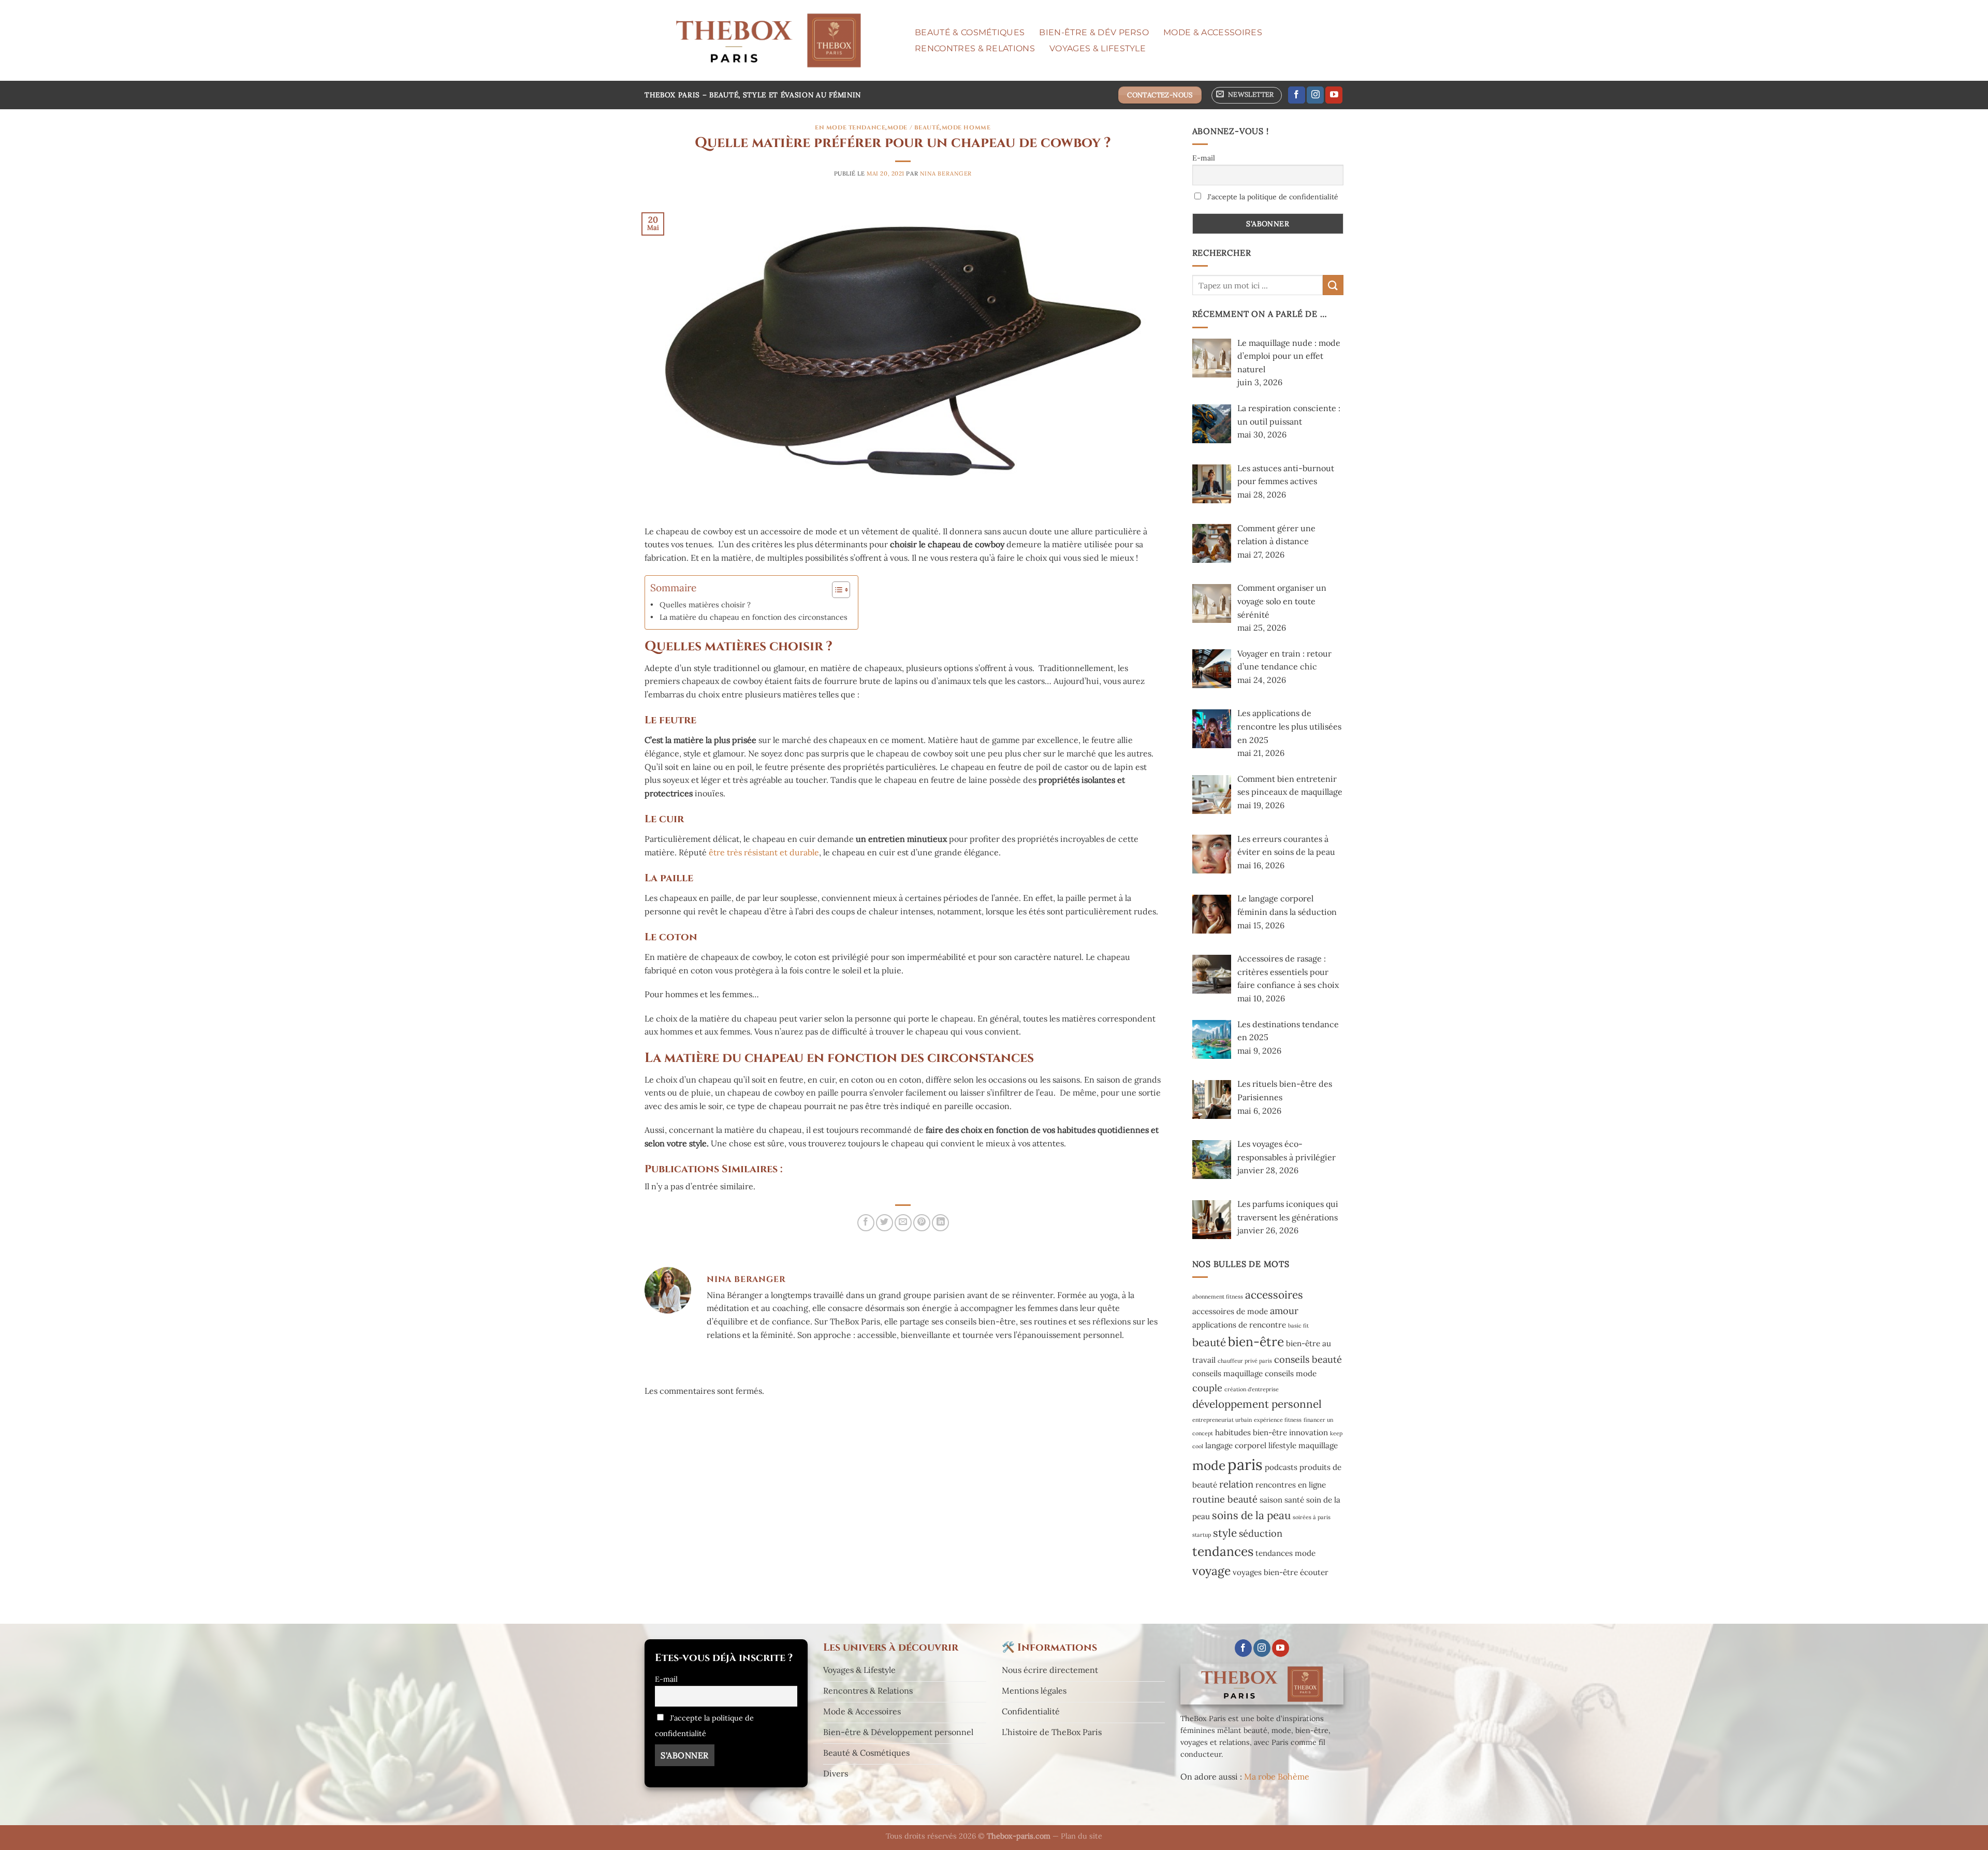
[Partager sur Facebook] (866, 1223)
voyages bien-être (1265, 1572)
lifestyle (1282, 1445)
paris (1245, 1464)
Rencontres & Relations (975, 48)
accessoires (1274, 1295)
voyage (1211, 1571)
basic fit (1298, 1325)
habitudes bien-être (1251, 1432)
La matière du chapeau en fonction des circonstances (754, 617)
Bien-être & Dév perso (1094, 32)
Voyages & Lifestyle (1098, 48)
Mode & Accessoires (1213, 32)
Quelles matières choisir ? (705, 604)
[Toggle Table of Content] (836, 590)
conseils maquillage (1227, 1373)
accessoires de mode (1230, 1311)
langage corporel (1236, 1445)
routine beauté (1225, 1499)
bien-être (1256, 1342)
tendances (1223, 1551)
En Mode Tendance (850, 128)
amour (1284, 1311)
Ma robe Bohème (1277, 1776)
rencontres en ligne (1291, 1485)
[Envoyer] (1333, 285)
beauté (1209, 1342)
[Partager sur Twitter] (885, 1223)
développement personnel (1257, 1404)
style (1225, 1533)
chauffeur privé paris (1245, 1361)
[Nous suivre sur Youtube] (1334, 95)
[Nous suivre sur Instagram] (1315, 95)
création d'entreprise (1252, 1389)
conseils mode (1291, 1373)
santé (1294, 1500)
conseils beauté (1308, 1359)
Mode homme (966, 128)
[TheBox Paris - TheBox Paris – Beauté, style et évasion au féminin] (768, 40)
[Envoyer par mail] (903, 1223)
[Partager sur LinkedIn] (940, 1223)
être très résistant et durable (764, 852)
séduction (1261, 1533)
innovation (1309, 1432)
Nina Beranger (946, 173)
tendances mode (1285, 1553)
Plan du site (1081, 1836)
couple (1207, 1388)
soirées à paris (1312, 1517)
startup (1202, 1535)
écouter (1314, 1572)
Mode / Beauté (913, 128)
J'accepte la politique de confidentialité (1272, 197)
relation (1236, 1484)
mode (1209, 1465)
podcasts (1281, 1467)
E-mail (1204, 158)
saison (1271, 1500)
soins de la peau (1251, 1515)
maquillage (1318, 1445)
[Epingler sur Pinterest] (922, 1223)
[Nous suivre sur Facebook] (1297, 95)
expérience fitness (1278, 1420)
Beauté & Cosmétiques (970, 32)
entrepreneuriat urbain (1222, 1420)
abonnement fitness (1218, 1297)
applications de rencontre (1239, 1325)
